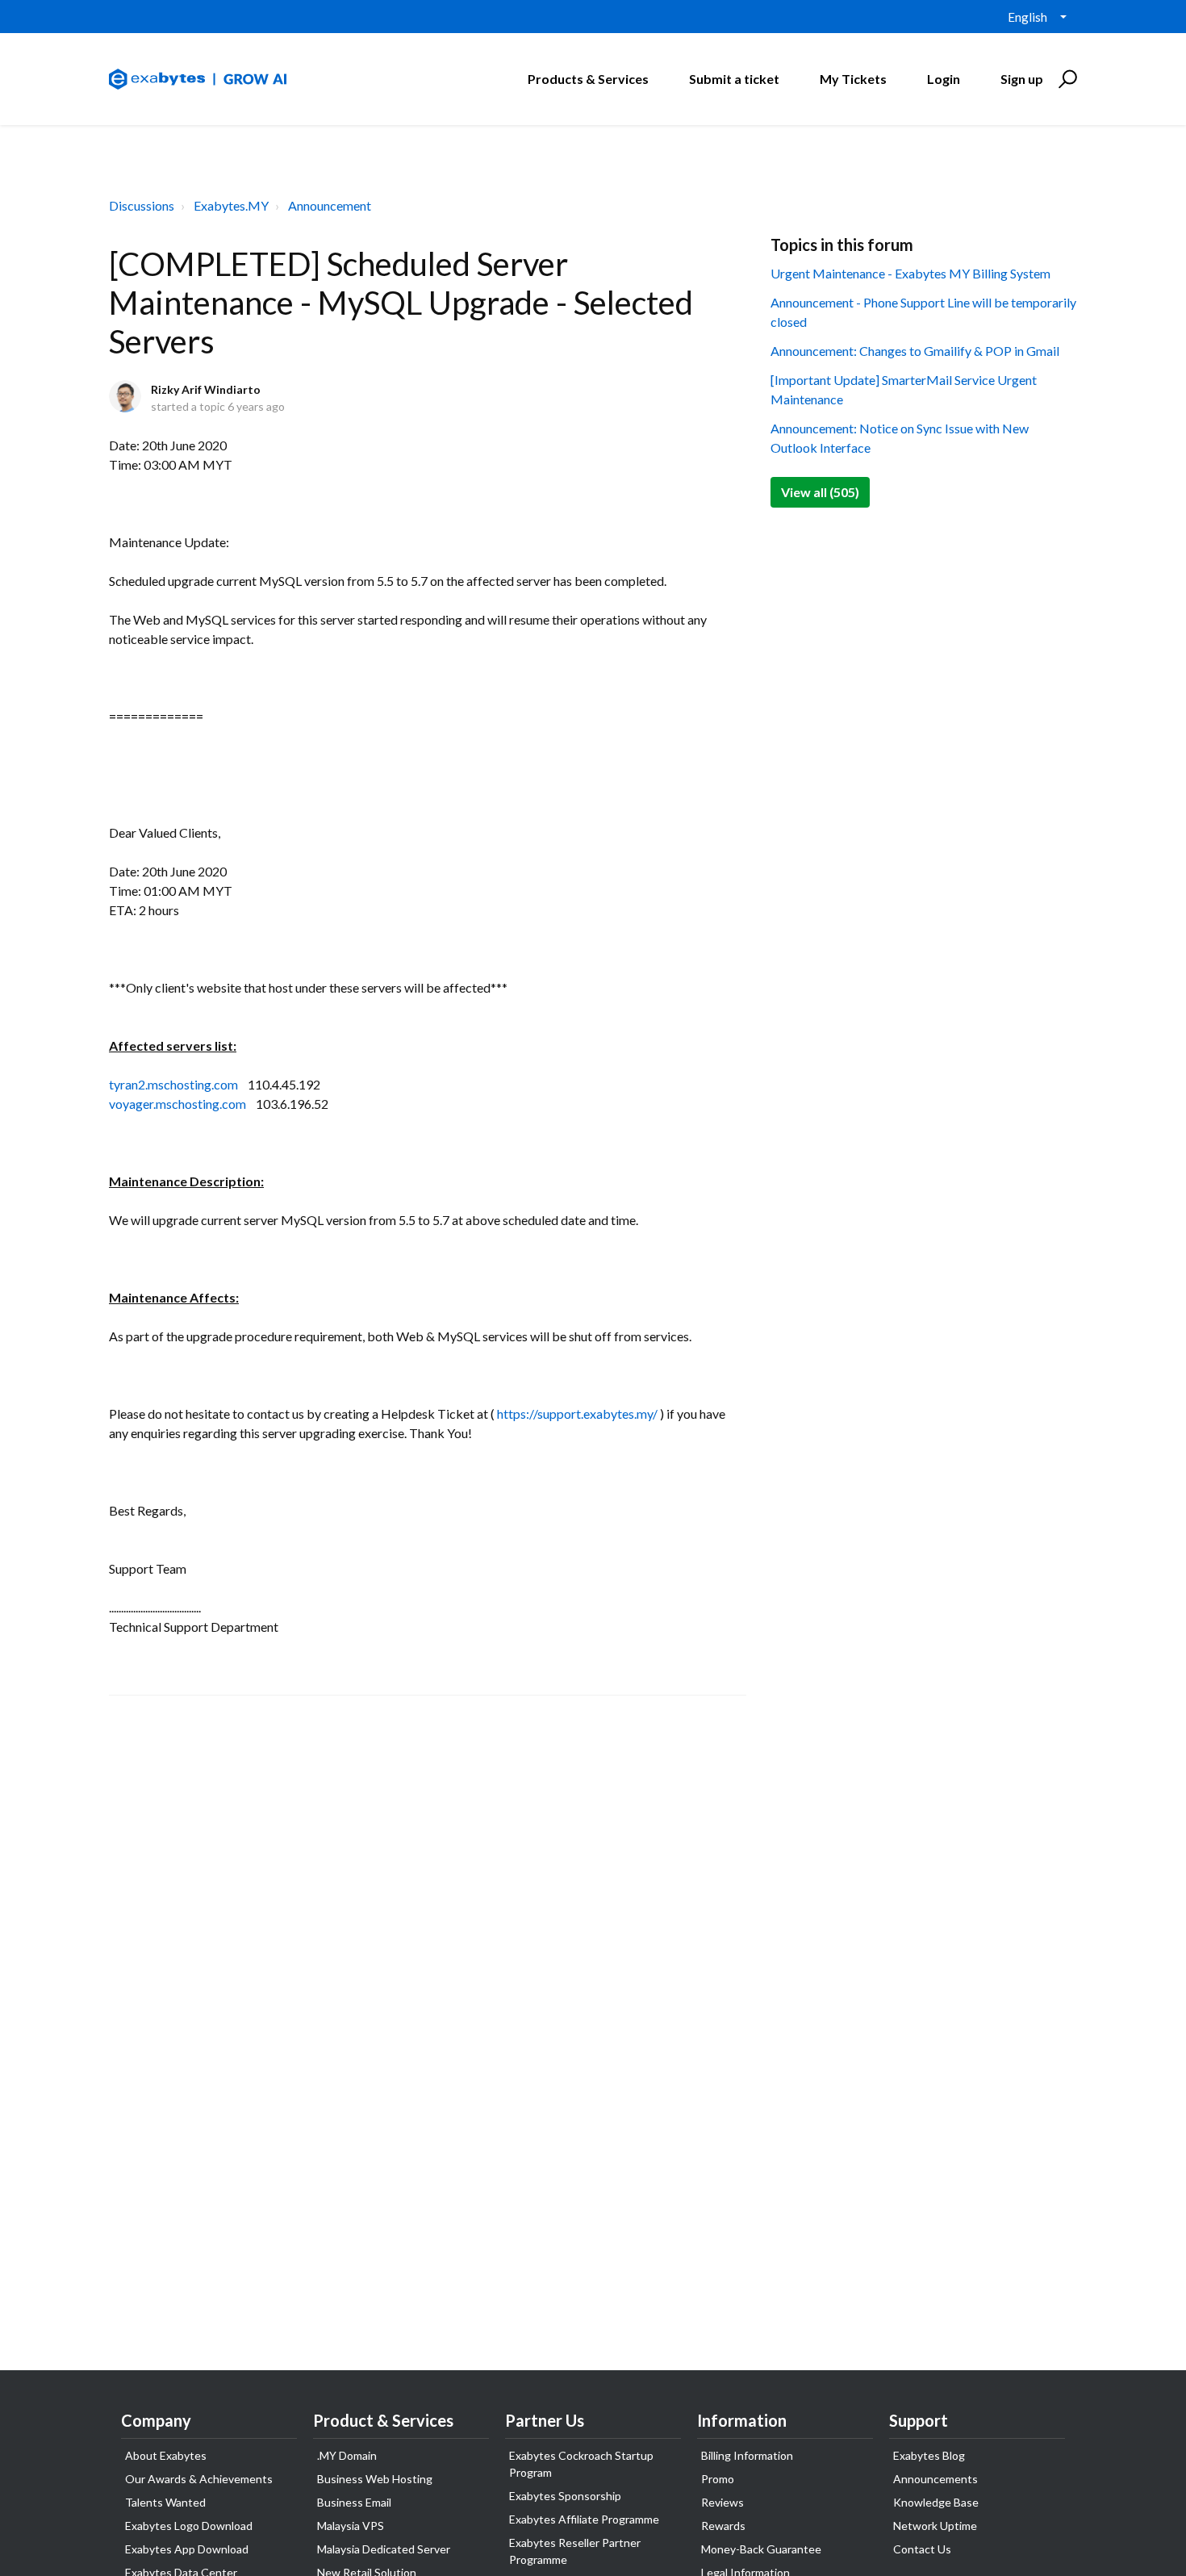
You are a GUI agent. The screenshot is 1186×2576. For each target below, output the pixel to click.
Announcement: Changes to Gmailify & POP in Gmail (915, 351)
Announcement (330, 205)
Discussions (142, 205)
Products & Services (588, 79)
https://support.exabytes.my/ (577, 1413)
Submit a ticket (734, 79)
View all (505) (820, 492)
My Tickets (853, 79)
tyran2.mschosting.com (173, 1084)
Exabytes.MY (231, 205)
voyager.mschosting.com (177, 1104)
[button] (1065, 79)
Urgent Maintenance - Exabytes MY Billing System (910, 273)
